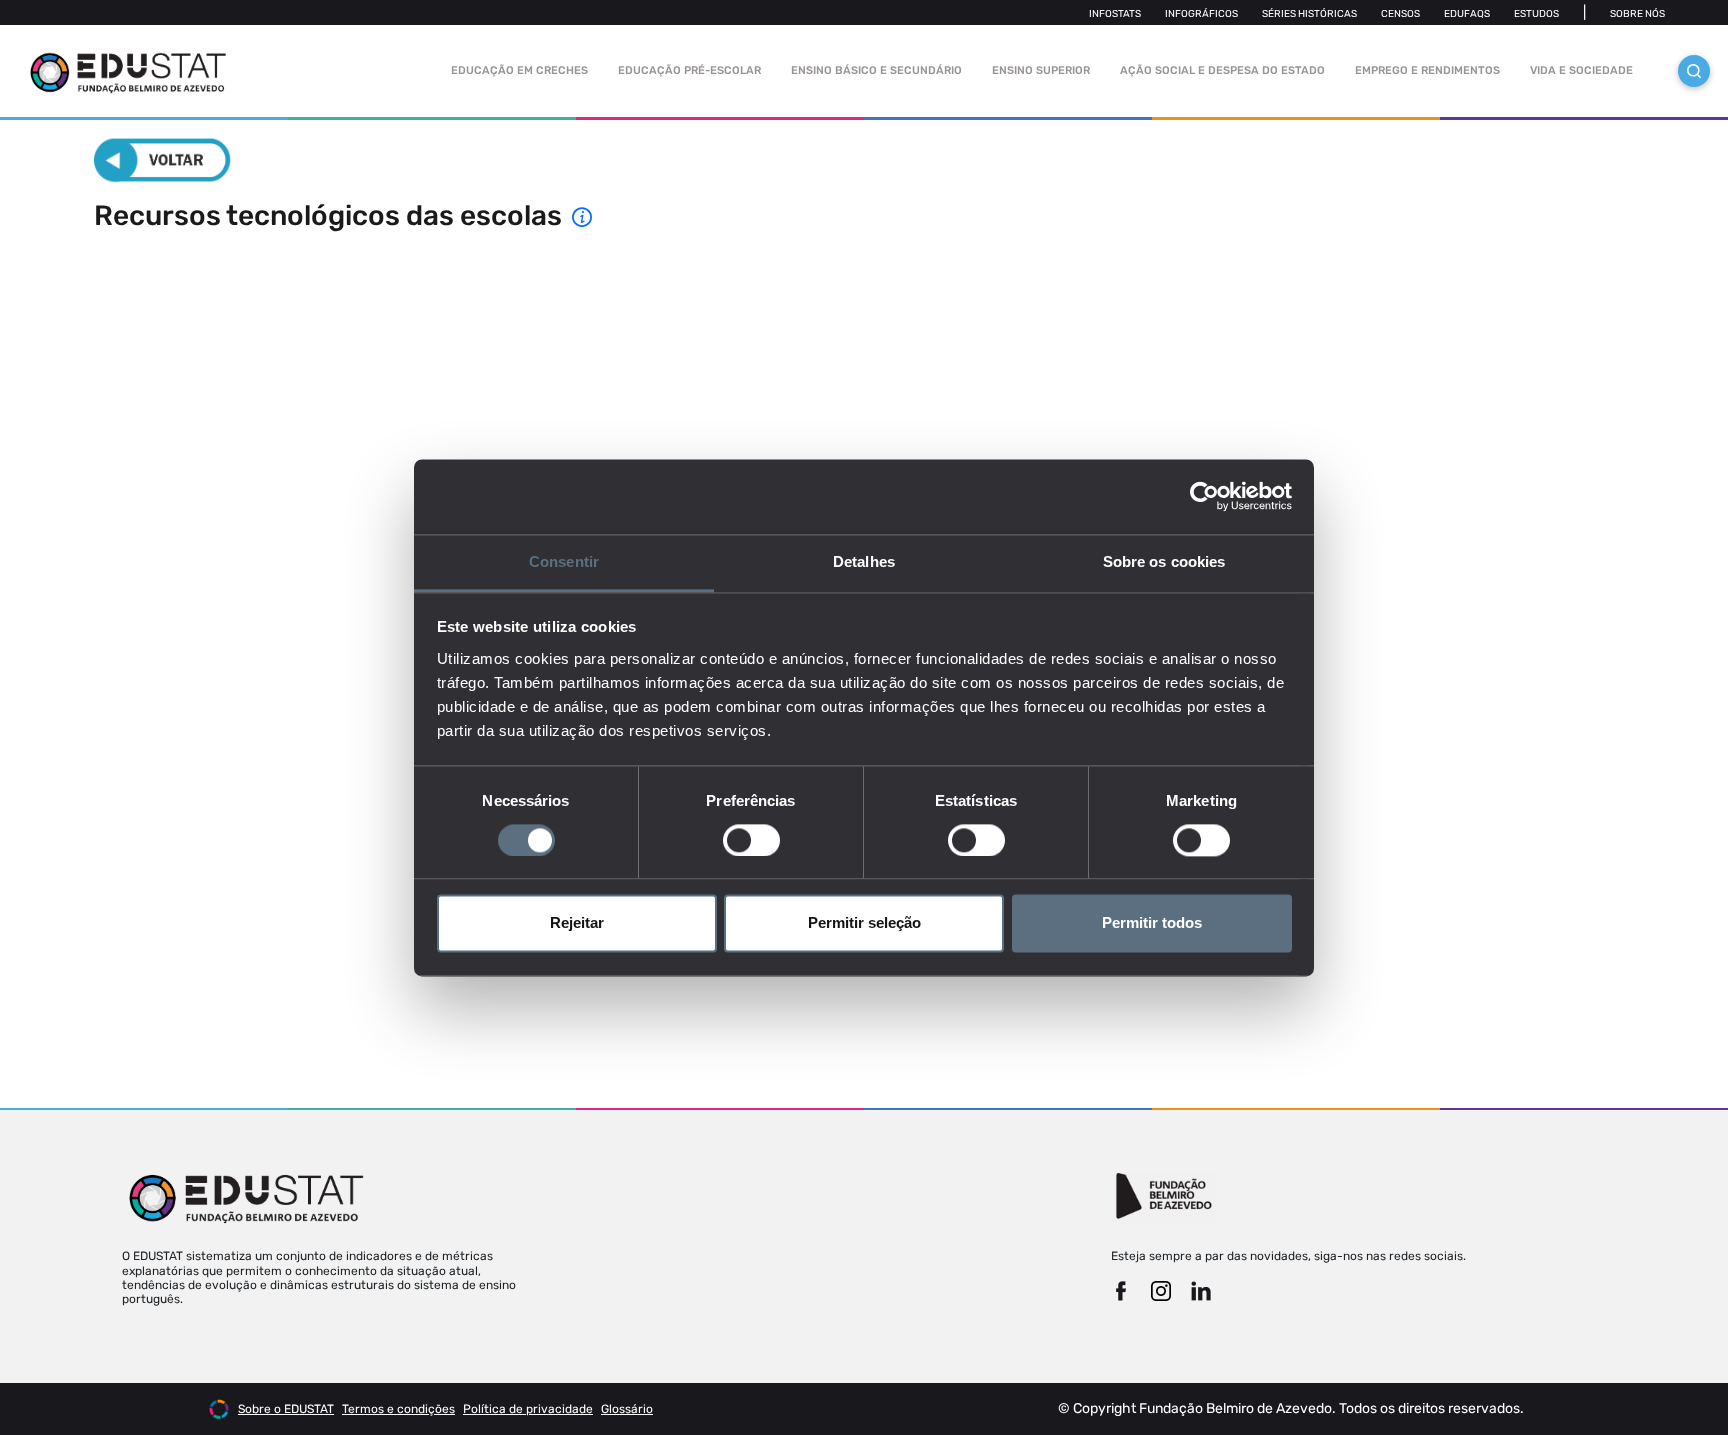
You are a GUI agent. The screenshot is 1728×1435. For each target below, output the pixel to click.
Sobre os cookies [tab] (1164, 561)
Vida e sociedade (1581, 70)
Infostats (1115, 14)
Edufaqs (1467, 14)
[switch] (751, 840)
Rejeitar (577, 923)
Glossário (627, 1409)
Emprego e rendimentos (1427, 70)
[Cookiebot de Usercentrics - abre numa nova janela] (1204, 496)
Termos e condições (398, 1409)
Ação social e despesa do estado (1222, 70)
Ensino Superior (1041, 70)
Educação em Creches (519, 70)
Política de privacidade (528, 1409)
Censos (1400, 14)
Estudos (1536, 14)
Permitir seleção (864, 923)
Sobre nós (1637, 14)
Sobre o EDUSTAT (286, 1409)
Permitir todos (1152, 923)
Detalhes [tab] (864, 561)
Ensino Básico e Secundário (876, 70)
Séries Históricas (1309, 14)
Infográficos (1201, 14)
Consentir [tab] (564, 561)
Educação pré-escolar (689, 70)
